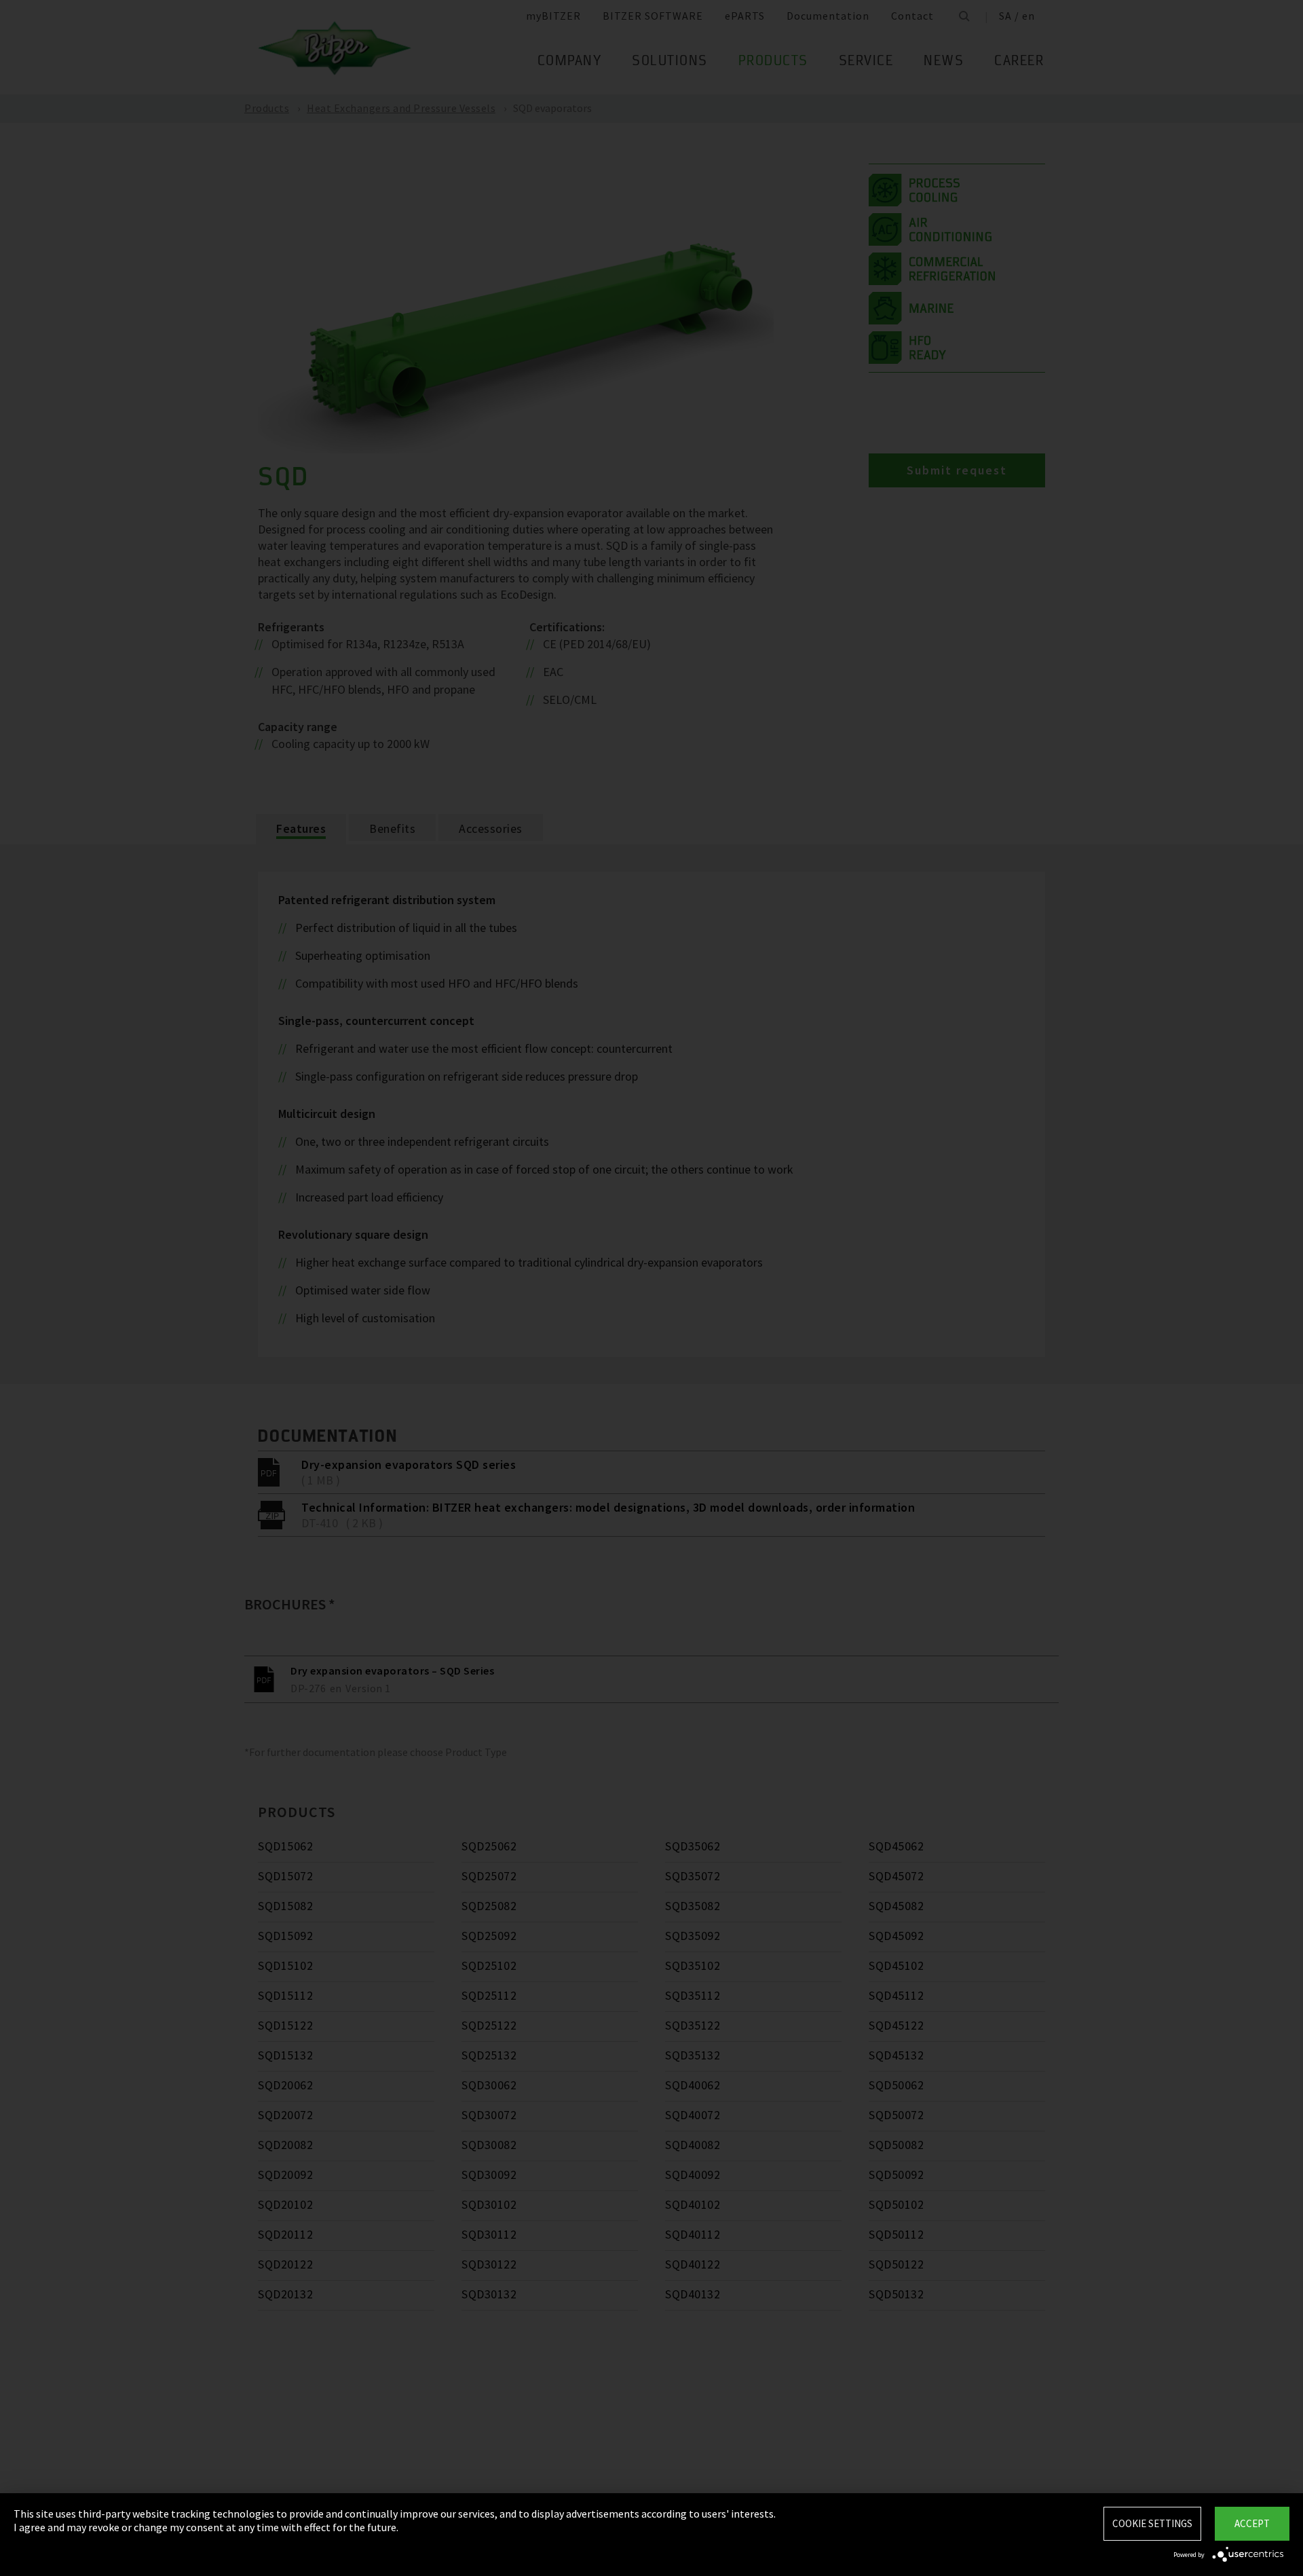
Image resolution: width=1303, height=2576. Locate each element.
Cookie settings (1152, 2523)
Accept (1252, 2523)
